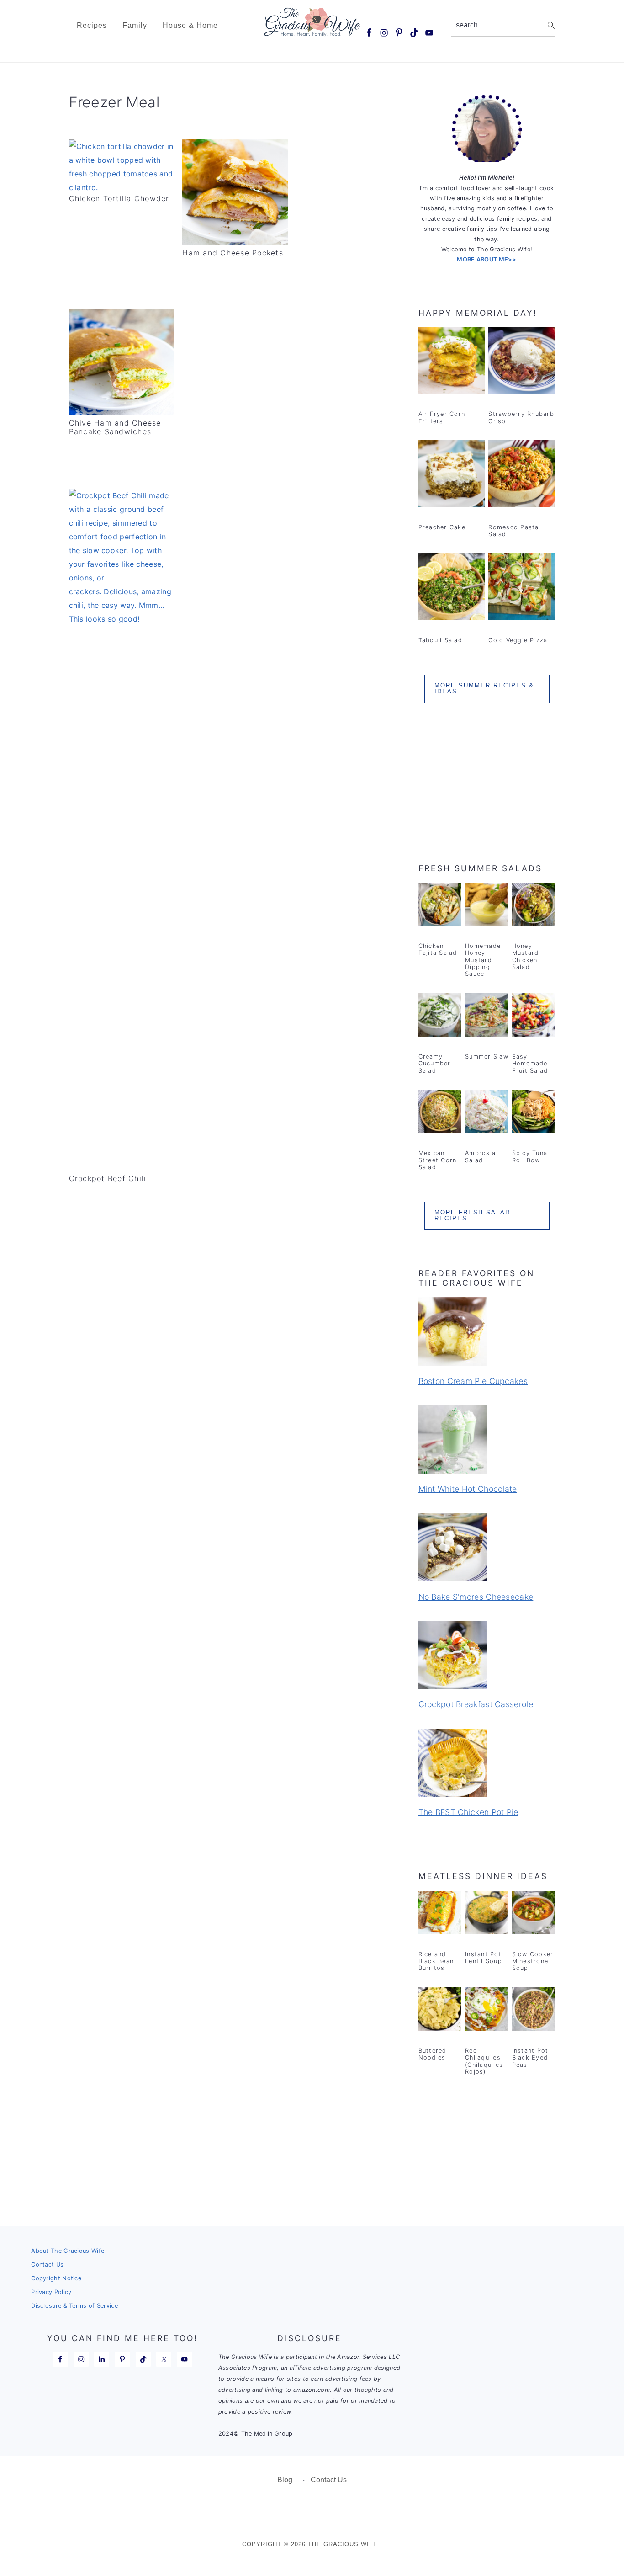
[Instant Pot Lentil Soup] (487, 1914)
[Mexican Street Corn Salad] (440, 1113)
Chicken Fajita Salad (438, 949)
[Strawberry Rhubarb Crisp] (522, 362)
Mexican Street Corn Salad (438, 1160)
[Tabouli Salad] (452, 588)
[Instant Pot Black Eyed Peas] (534, 2011)
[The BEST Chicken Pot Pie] (487, 1764)
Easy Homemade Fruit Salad (530, 1064)
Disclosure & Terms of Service (74, 2306)
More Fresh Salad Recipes (472, 1215)
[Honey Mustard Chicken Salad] (534, 906)
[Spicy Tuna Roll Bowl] (534, 1113)
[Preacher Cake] (452, 475)
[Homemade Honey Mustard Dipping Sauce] (487, 906)
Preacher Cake (442, 527)
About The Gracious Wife (68, 2251)
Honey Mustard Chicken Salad (526, 956)
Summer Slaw (487, 1056)
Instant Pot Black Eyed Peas (530, 2058)
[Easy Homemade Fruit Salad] (534, 1017)
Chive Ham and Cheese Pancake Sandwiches (115, 427)
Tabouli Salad (440, 640)
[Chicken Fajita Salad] (440, 906)
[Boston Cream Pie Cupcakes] (487, 1333)
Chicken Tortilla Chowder (119, 198)
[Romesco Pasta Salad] (522, 475)
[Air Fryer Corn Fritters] (452, 362)
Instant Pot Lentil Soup (484, 1958)
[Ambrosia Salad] (487, 1113)
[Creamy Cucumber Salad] (440, 1017)
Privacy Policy (51, 2292)
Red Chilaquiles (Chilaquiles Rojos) (484, 2061)
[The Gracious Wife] (312, 31)
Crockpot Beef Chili (108, 1178)
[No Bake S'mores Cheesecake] (487, 1549)
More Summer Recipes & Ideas (484, 688)
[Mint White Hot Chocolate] (487, 1441)
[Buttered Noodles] (440, 2011)
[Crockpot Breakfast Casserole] (487, 1657)
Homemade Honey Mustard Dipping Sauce (483, 960)
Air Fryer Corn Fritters (442, 417)
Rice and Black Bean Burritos (436, 1961)
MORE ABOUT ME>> (487, 259)
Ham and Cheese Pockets (233, 253)
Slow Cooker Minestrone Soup (533, 1961)
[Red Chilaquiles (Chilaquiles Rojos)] (487, 2011)
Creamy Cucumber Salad (435, 1064)
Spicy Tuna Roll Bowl (530, 1156)
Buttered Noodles (433, 2054)
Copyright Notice (56, 2278)
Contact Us (47, 2265)
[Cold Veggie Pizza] (522, 588)
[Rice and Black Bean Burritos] (440, 1914)
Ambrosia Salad (480, 1156)
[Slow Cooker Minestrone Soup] (534, 1914)
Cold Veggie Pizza (518, 640)
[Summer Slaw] (487, 1017)
